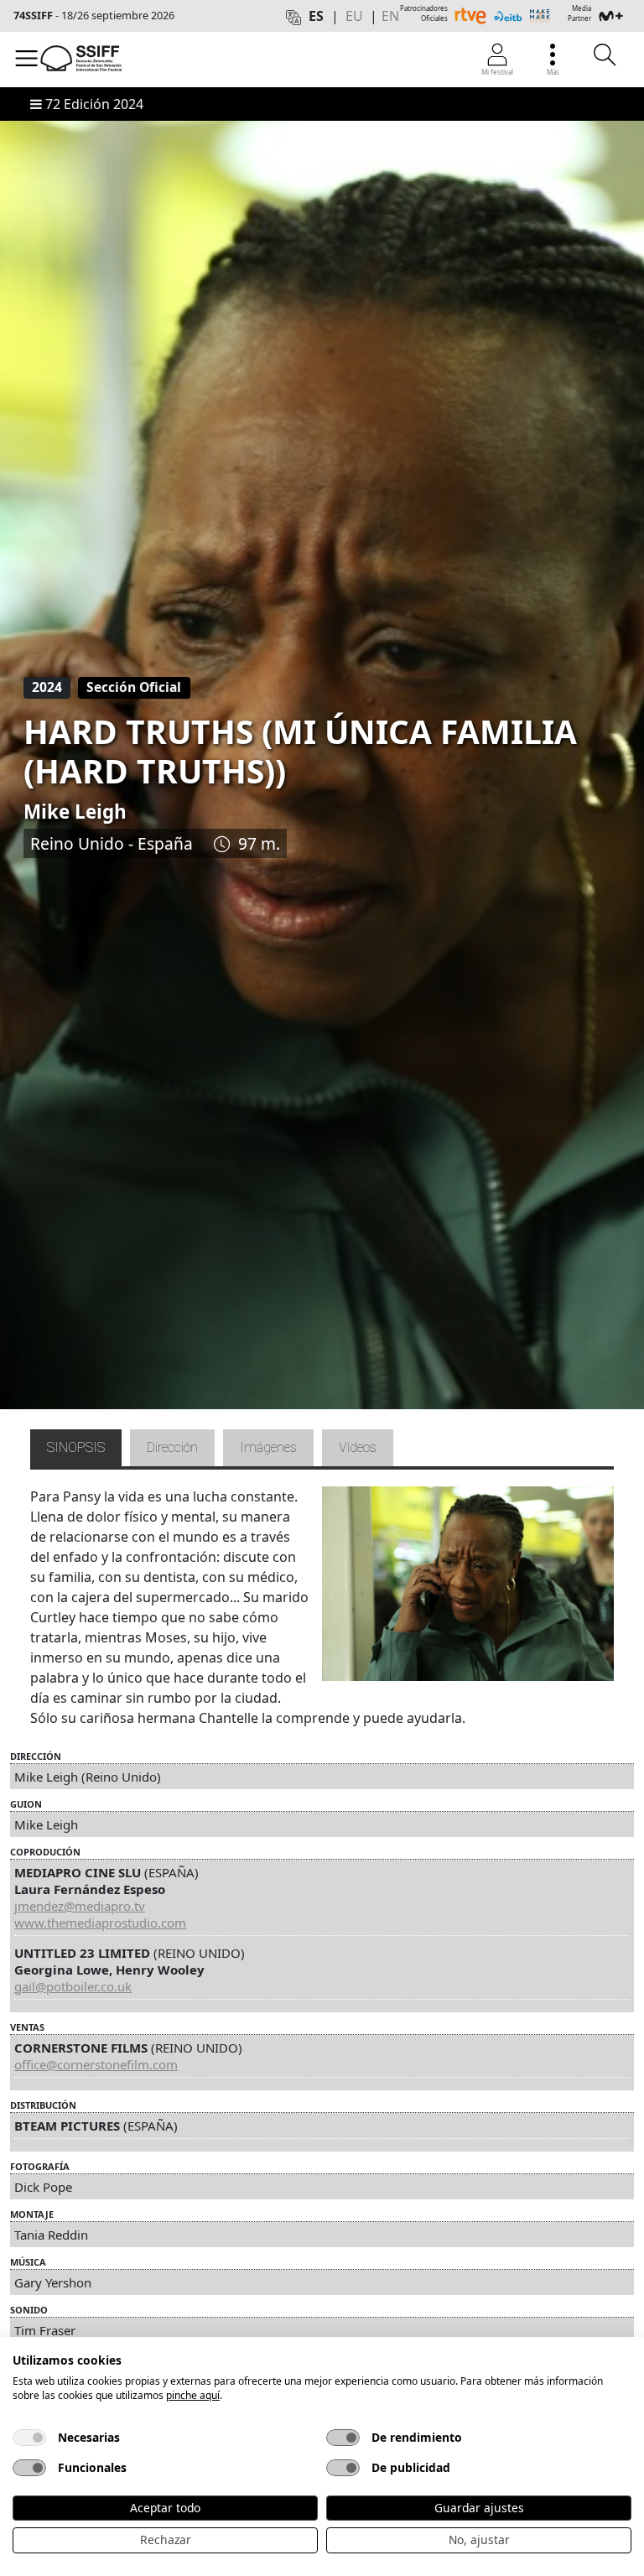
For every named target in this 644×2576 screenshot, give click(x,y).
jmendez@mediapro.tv (80, 1906)
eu (354, 16)
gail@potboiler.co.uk (73, 1986)
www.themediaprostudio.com (100, 1923)
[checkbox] (29, 2438)
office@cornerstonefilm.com (96, 2064)
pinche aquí (193, 2395)
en (390, 16)
